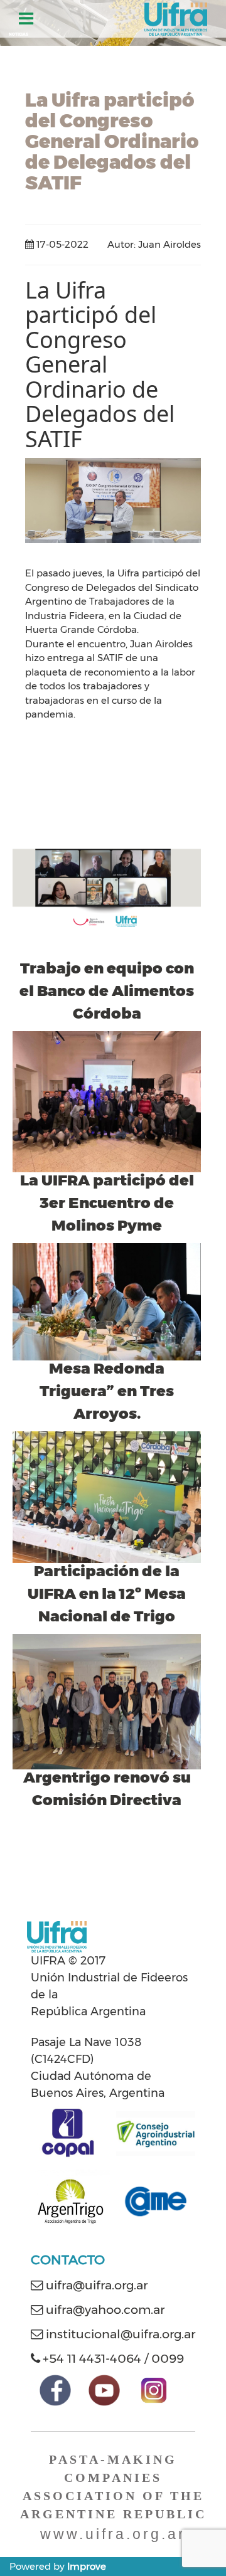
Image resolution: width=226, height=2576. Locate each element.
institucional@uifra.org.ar (121, 2334)
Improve (87, 2566)
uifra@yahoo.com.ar (105, 2309)
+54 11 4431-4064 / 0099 (113, 2358)
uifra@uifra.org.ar (97, 2285)
